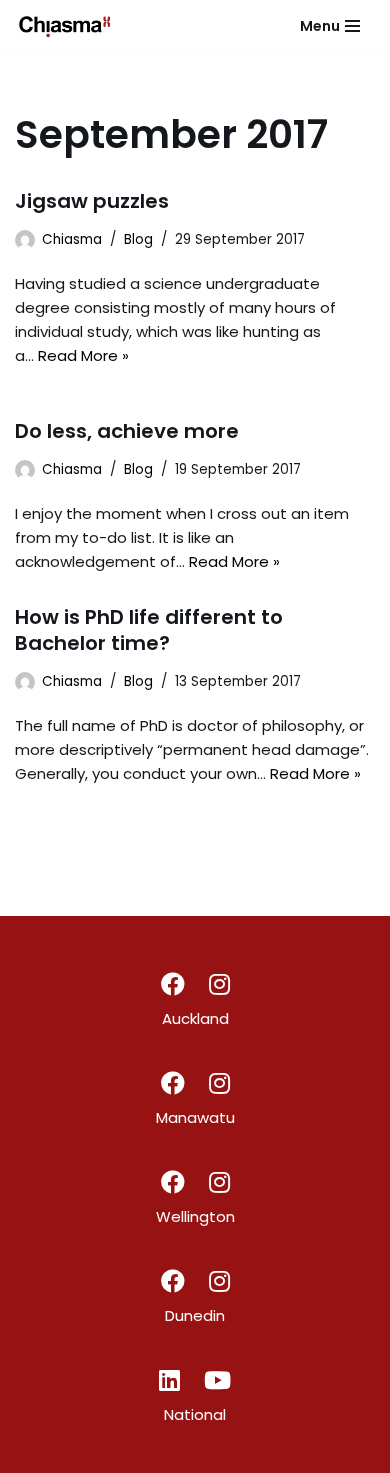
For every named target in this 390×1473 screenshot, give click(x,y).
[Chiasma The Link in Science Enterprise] (65, 26)
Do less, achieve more (127, 431)
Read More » (83, 355)
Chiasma (72, 239)
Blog (138, 239)
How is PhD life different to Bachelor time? (149, 630)
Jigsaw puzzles (92, 201)
